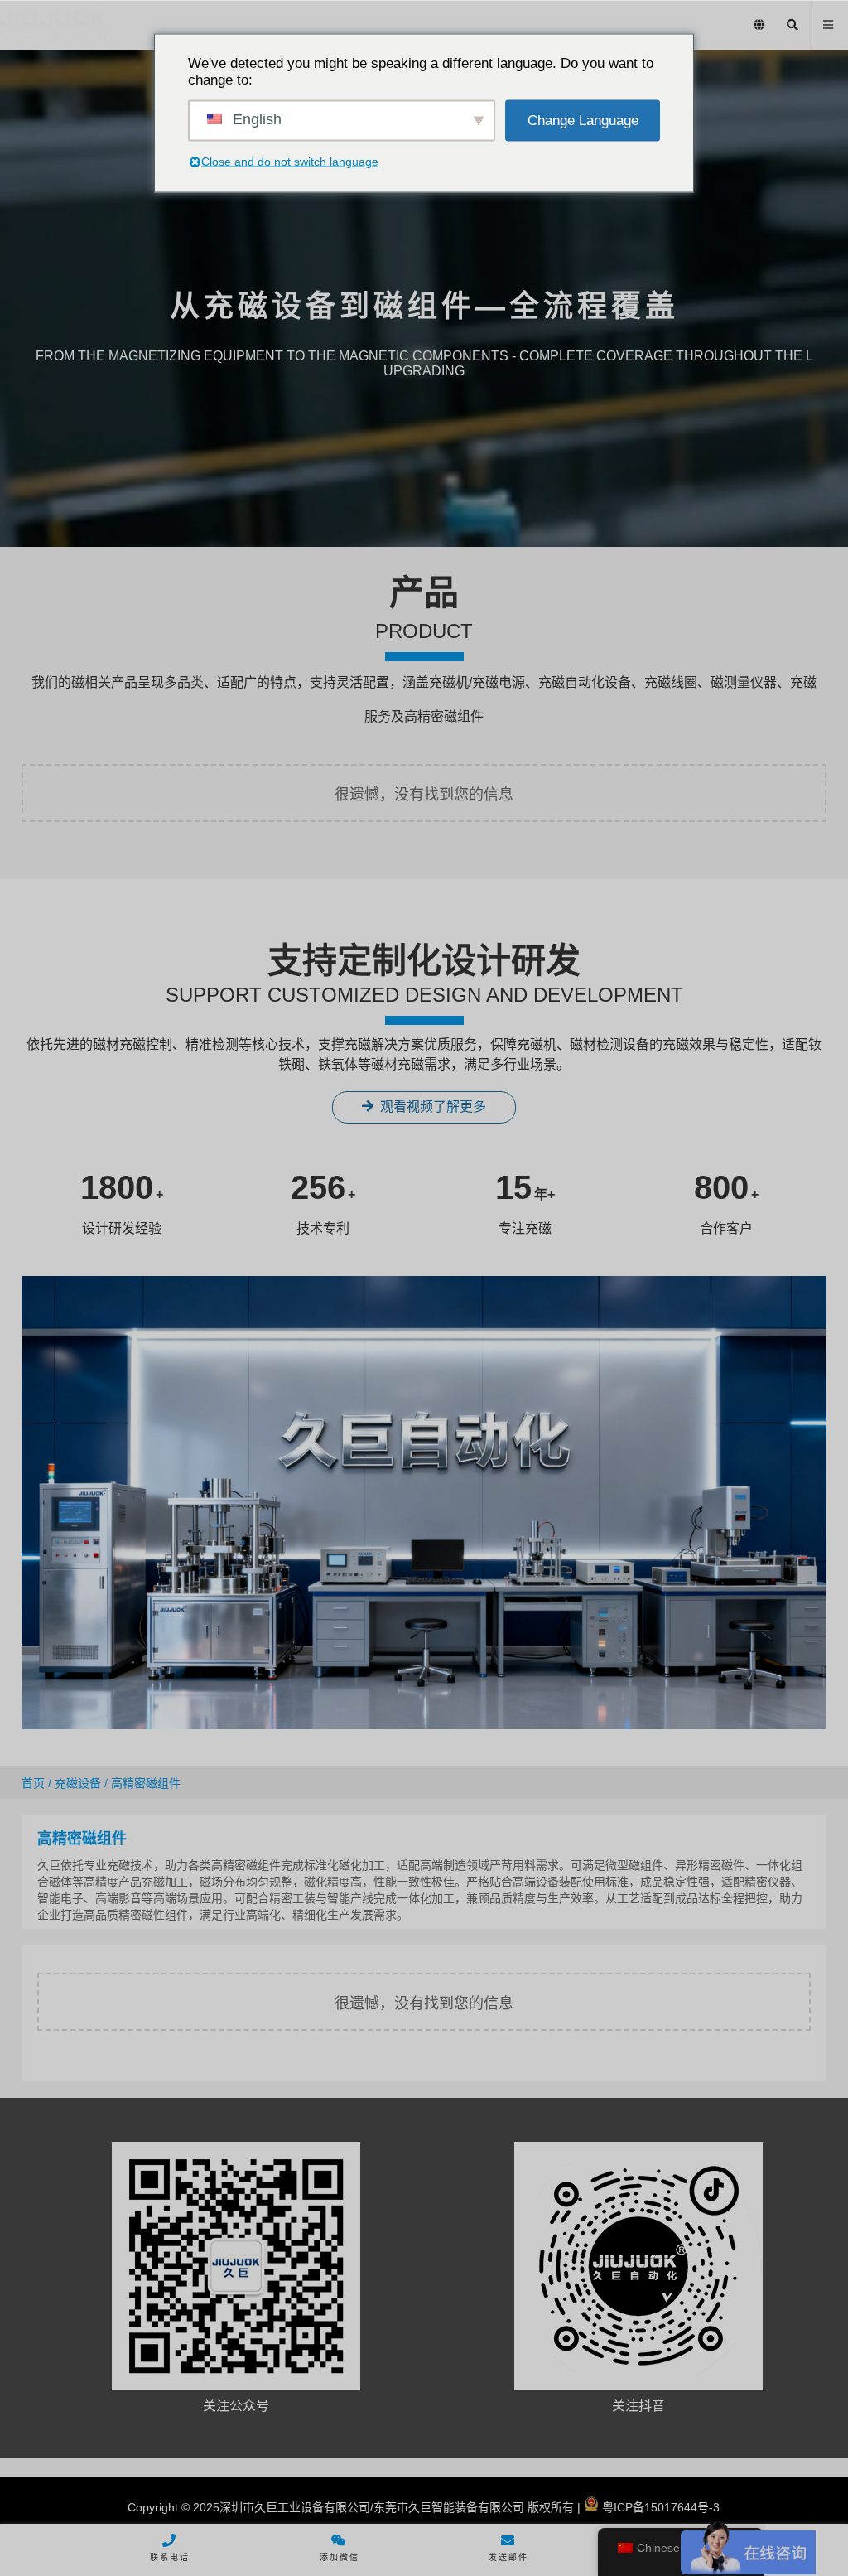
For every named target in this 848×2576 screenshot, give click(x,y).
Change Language (583, 120)
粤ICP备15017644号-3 (659, 2507)
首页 (33, 1783)
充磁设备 (78, 1783)
